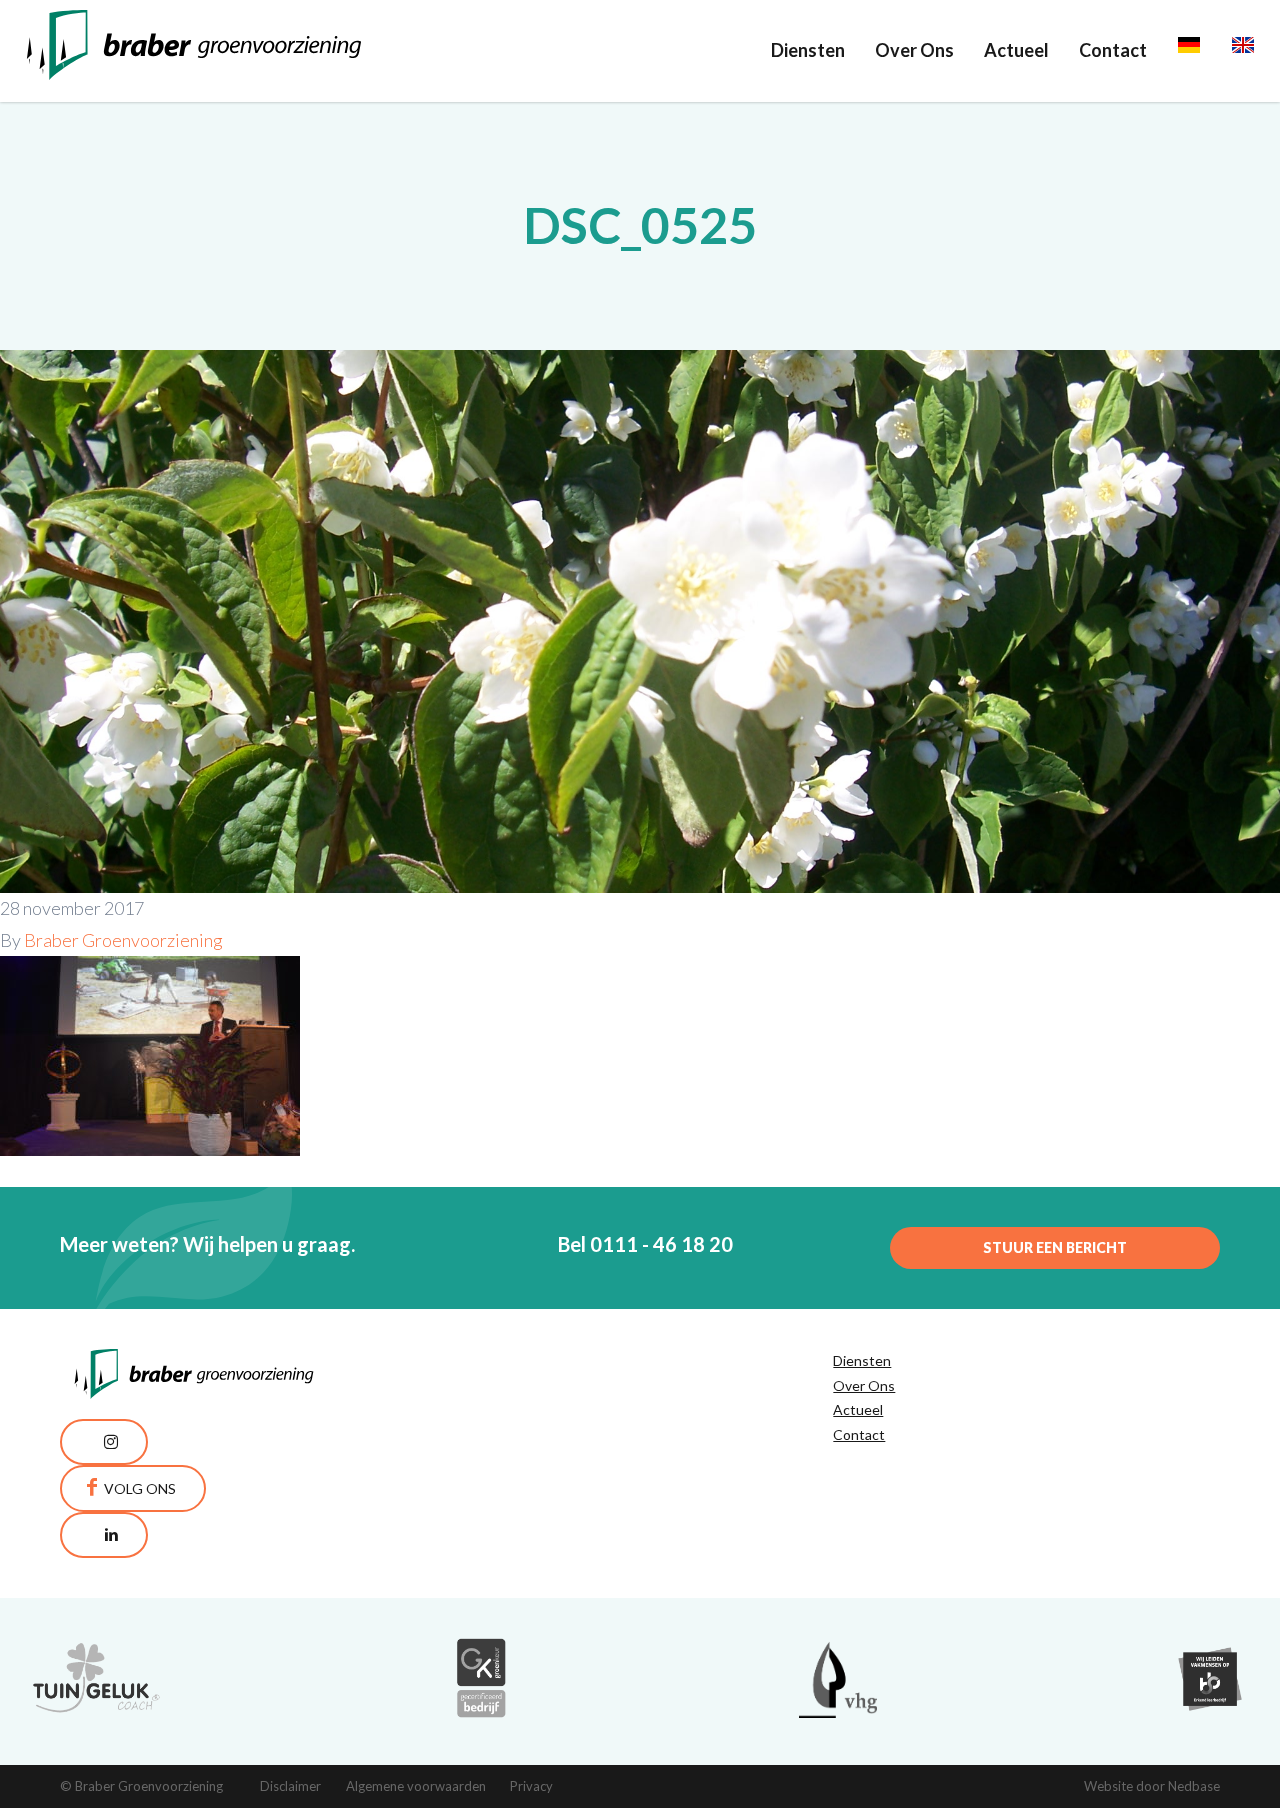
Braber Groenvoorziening (123, 940)
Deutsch (1211, 50)
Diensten (808, 50)
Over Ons (914, 50)
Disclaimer (290, 1786)
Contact (1113, 50)
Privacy (531, 1786)
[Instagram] (104, 1442)
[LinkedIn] (104, 1535)
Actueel (1016, 50)
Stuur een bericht (1055, 1247)
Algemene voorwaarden (416, 1786)
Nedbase (1194, 1786)
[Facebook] (133, 1488)
